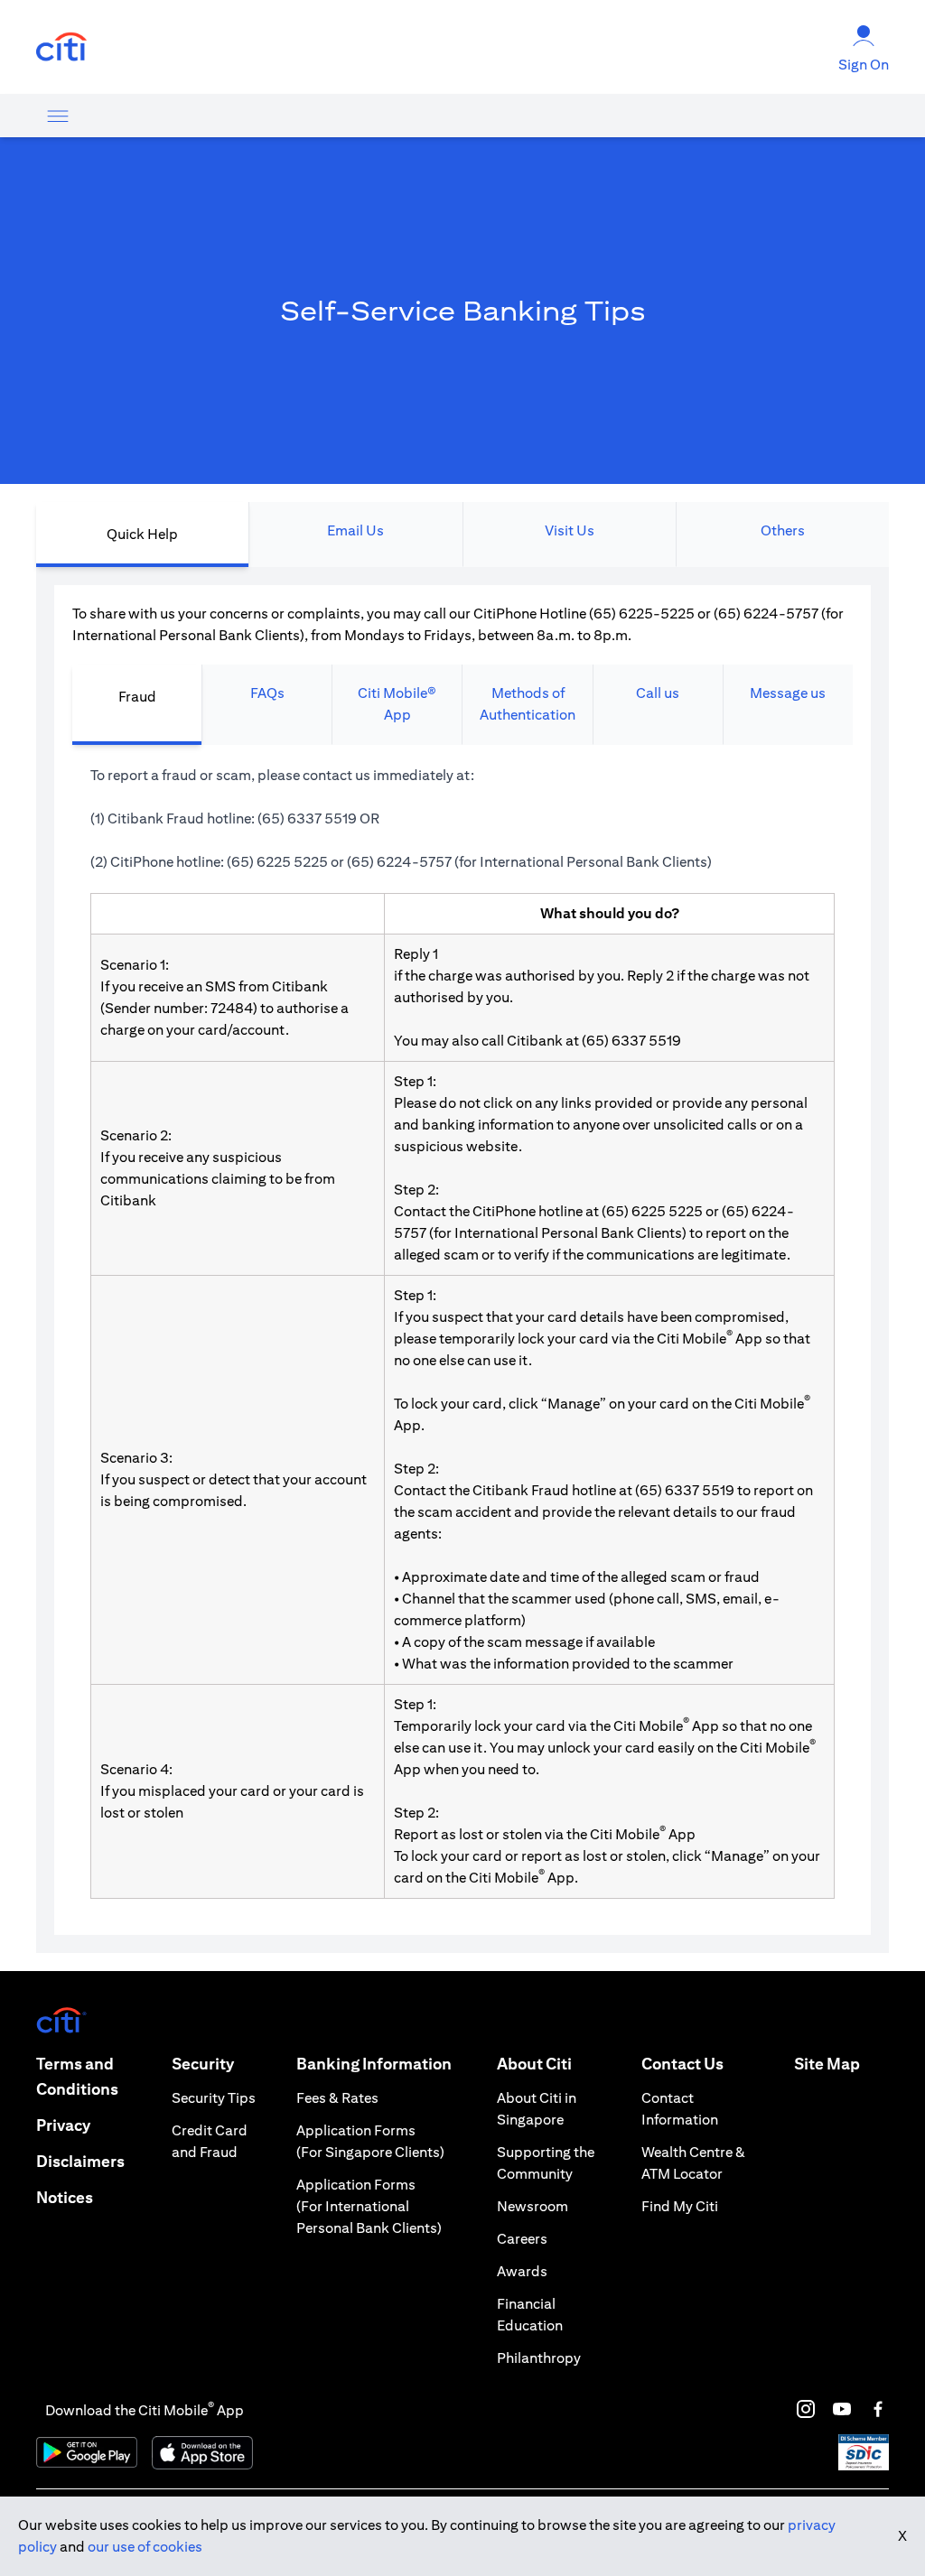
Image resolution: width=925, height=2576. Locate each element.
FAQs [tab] (267, 693)
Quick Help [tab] (142, 534)
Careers (522, 2239)
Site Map (827, 2064)
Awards (522, 2271)
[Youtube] (842, 2409)
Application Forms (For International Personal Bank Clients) (369, 2206)
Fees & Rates (337, 2098)
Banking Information (374, 2064)
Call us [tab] (658, 693)
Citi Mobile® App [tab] (397, 704)
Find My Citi (680, 2206)
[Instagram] (806, 2409)
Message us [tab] (788, 693)
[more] (58, 116)
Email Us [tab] (355, 530)
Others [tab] (783, 530)
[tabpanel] (462, 1260)
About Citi (534, 2064)
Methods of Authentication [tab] (528, 704)
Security (203, 2064)
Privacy (63, 2125)
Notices (65, 2197)
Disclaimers (80, 2161)
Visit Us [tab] (570, 530)
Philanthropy (539, 2358)
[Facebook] (878, 2409)
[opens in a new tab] (61, 47)
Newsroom (533, 2206)
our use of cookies (145, 2547)
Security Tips (214, 2098)
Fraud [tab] (137, 697)
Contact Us (682, 2064)
